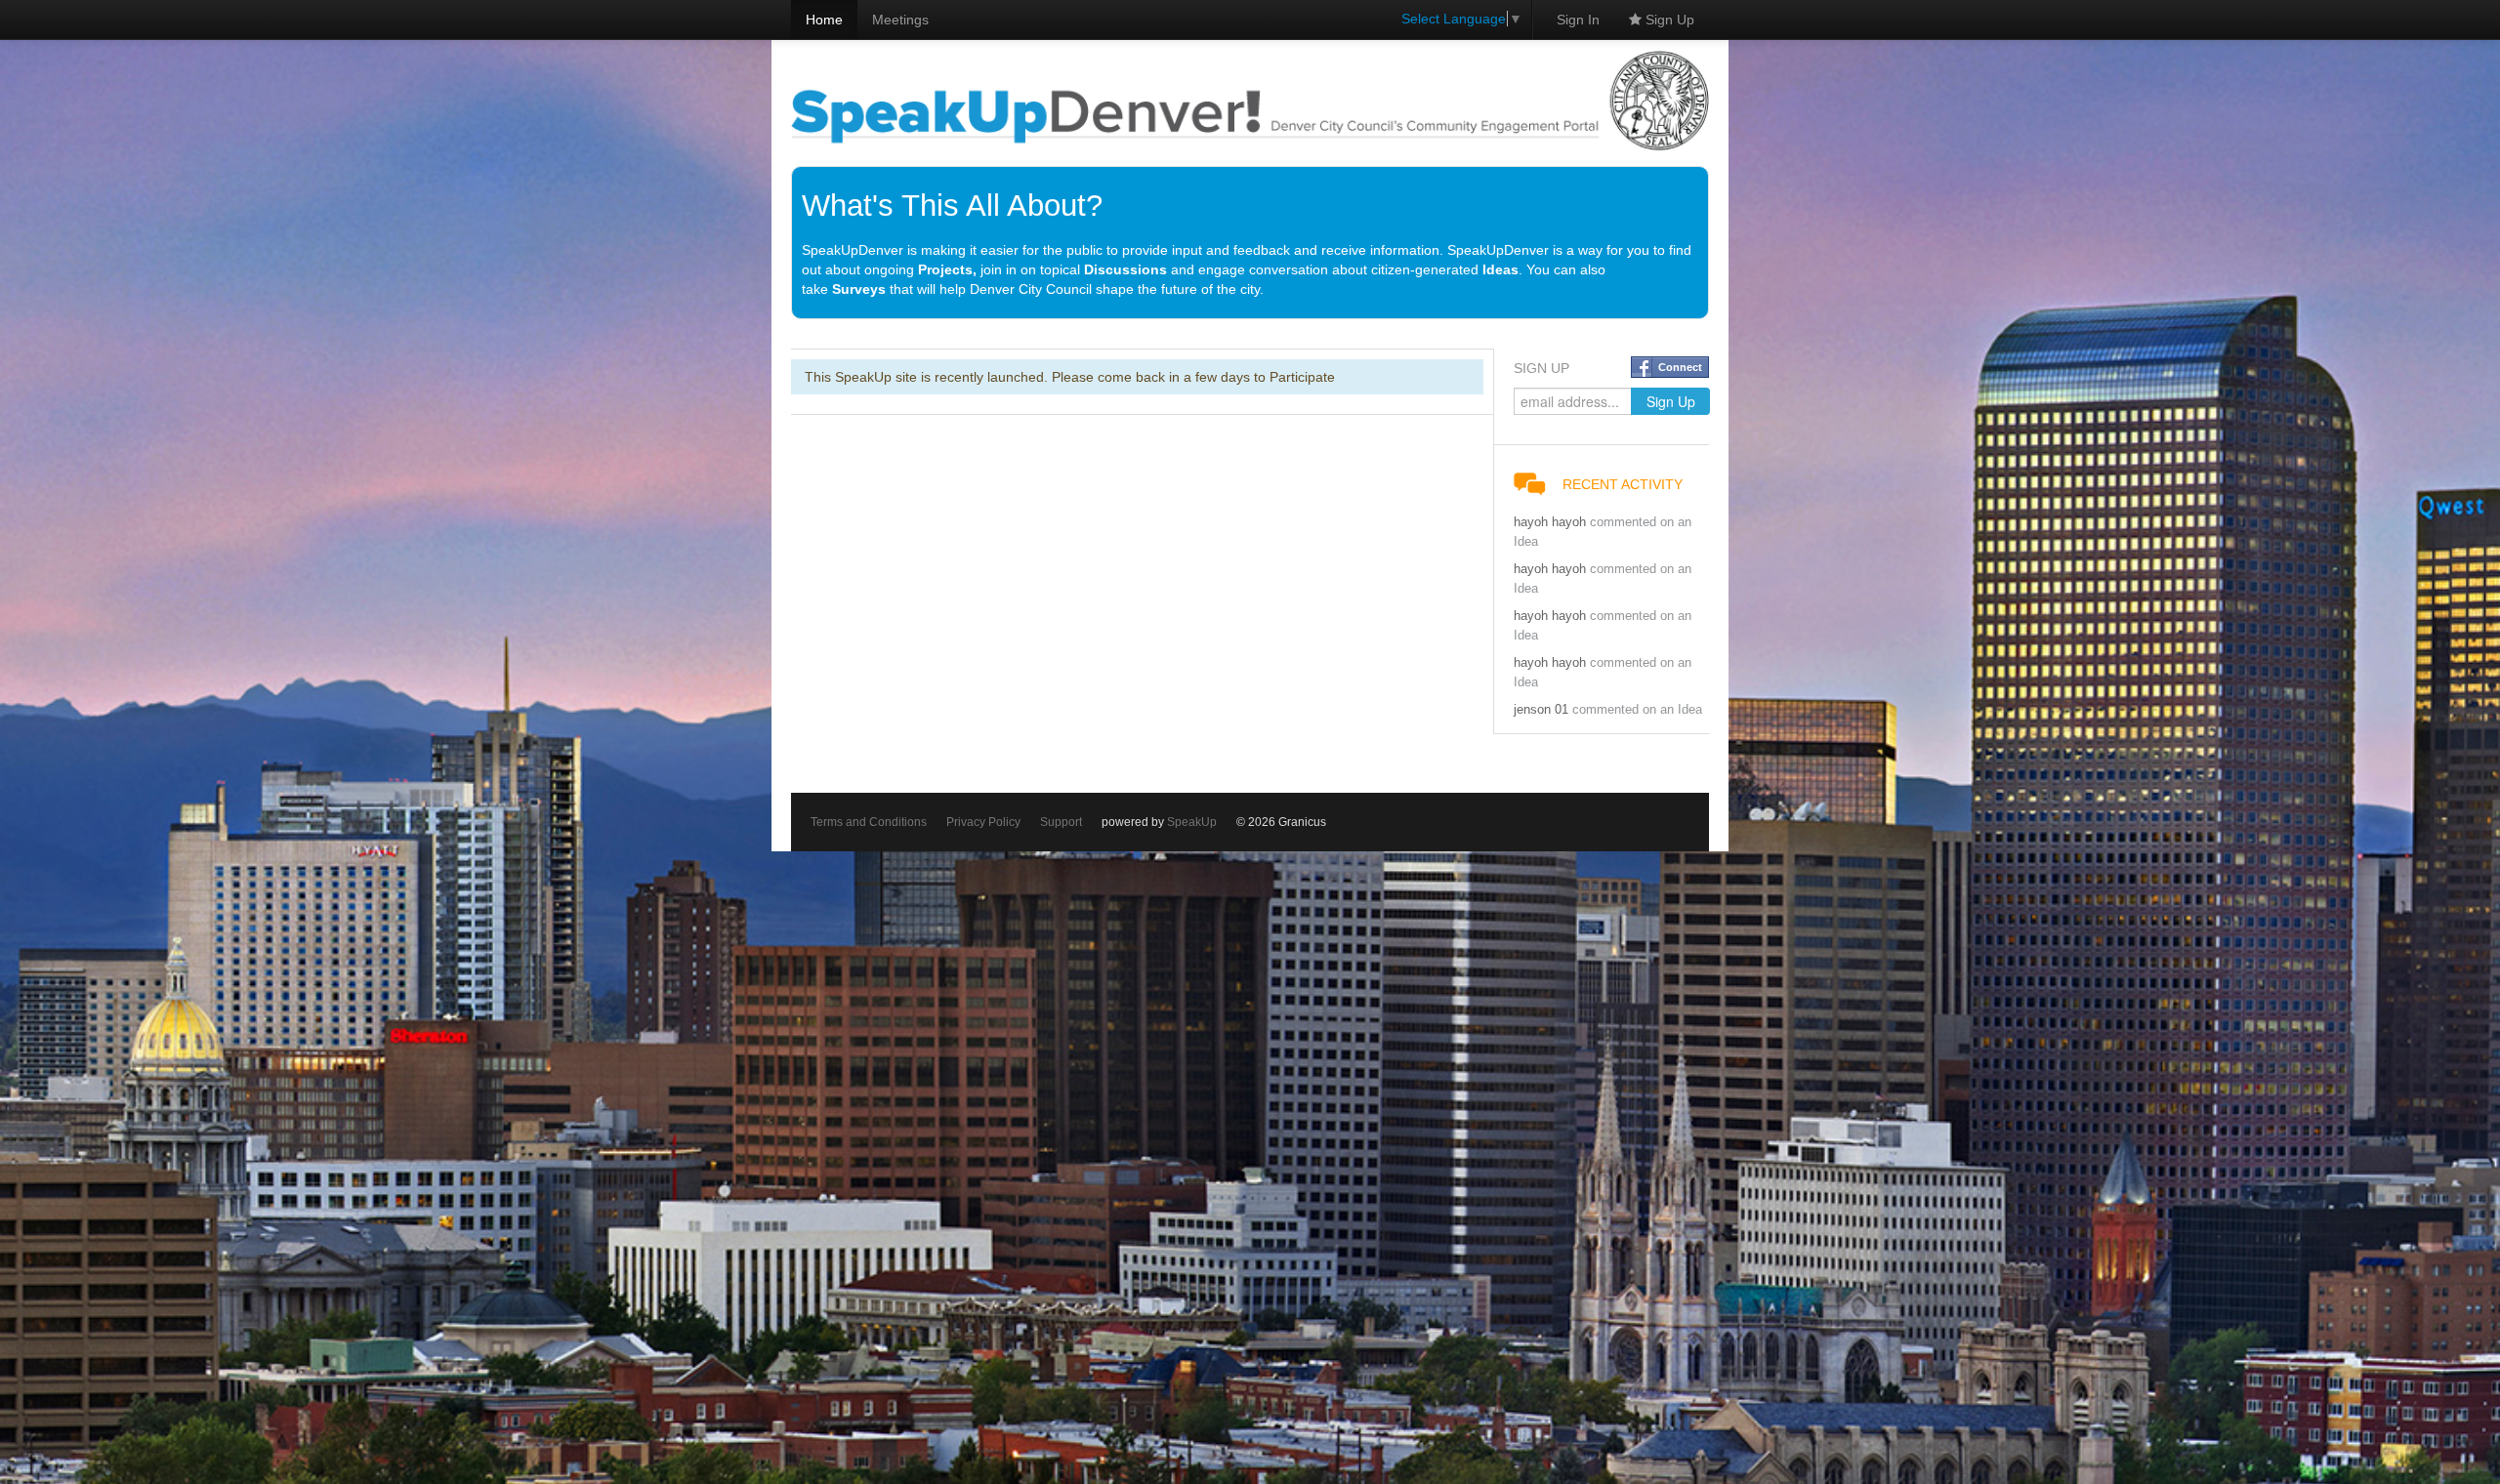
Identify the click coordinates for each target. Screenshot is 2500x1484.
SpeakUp (1192, 822)
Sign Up (1668, 20)
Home (824, 20)
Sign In (1578, 20)
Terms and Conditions (869, 822)
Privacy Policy (983, 822)
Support (1061, 822)
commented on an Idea (1637, 710)
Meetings (900, 20)
